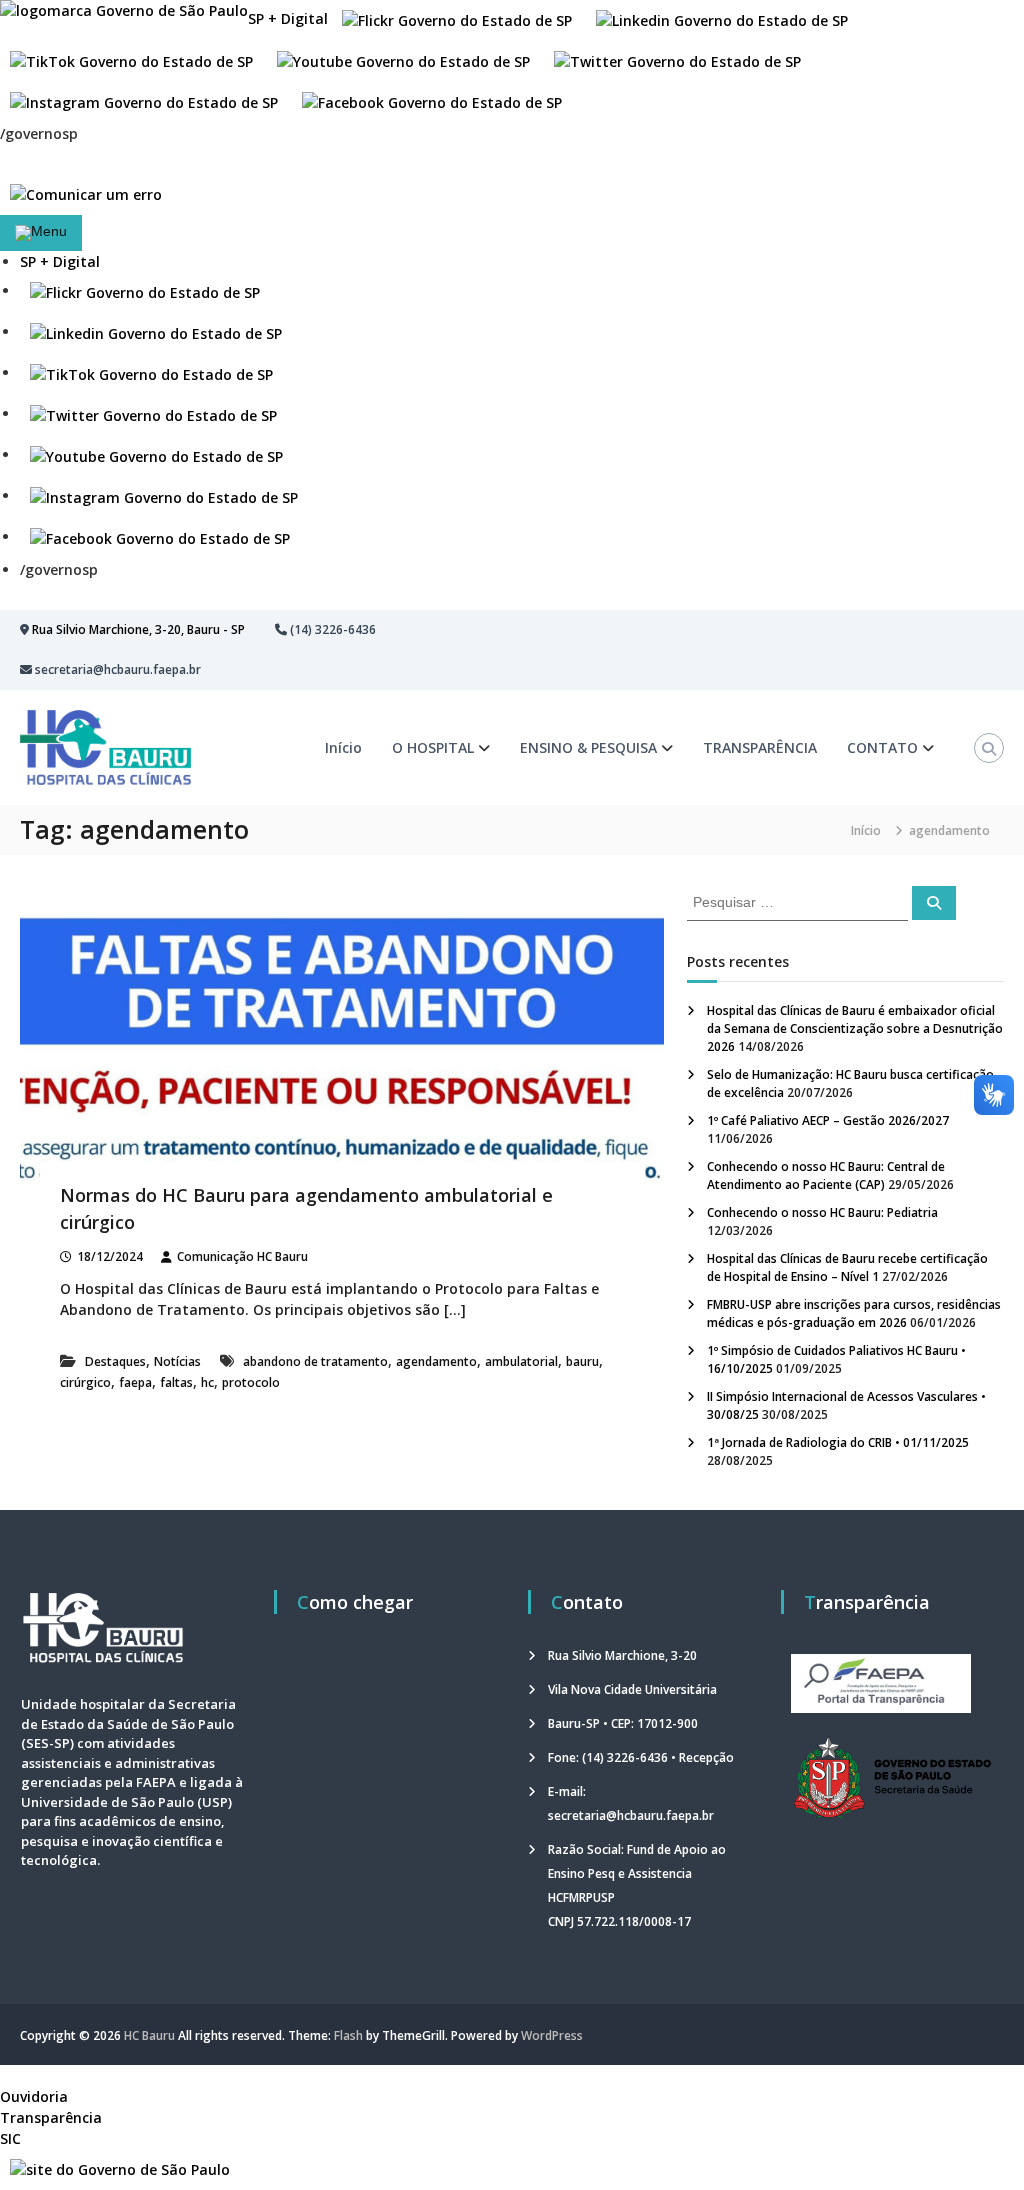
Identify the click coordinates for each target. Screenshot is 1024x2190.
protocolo (251, 1382)
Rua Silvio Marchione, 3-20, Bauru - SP (138, 629)
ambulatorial (521, 1361)
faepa (135, 1382)
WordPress (552, 2035)
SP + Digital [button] (60, 261)
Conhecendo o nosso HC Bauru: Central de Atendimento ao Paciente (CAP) (826, 1175)
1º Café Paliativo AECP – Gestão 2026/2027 (828, 1120)
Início (343, 747)
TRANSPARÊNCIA (760, 747)
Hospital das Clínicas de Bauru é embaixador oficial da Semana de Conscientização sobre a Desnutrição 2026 (855, 1028)
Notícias (177, 1361)
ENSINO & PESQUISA (588, 747)
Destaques (115, 1361)
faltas (176, 1382)
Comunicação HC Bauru (242, 1256)
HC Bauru (149, 2035)
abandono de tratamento (315, 1361)
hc (207, 1382)
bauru (582, 1361)
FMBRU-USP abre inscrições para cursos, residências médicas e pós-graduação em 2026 (854, 1313)
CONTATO (882, 747)
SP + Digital (288, 18)
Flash (348, 2035)
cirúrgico (85, 1382)
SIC (10, 2138)
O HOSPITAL (433, 747)
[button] (145, 290)
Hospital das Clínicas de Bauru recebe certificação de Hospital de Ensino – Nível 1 (847, 1267)
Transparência (51, 2117)
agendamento (436, 1361)
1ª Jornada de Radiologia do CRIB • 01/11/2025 (838, 1442)
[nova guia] (86, 192)
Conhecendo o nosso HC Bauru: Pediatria (822, 1212)
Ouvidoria (34, 2096)
